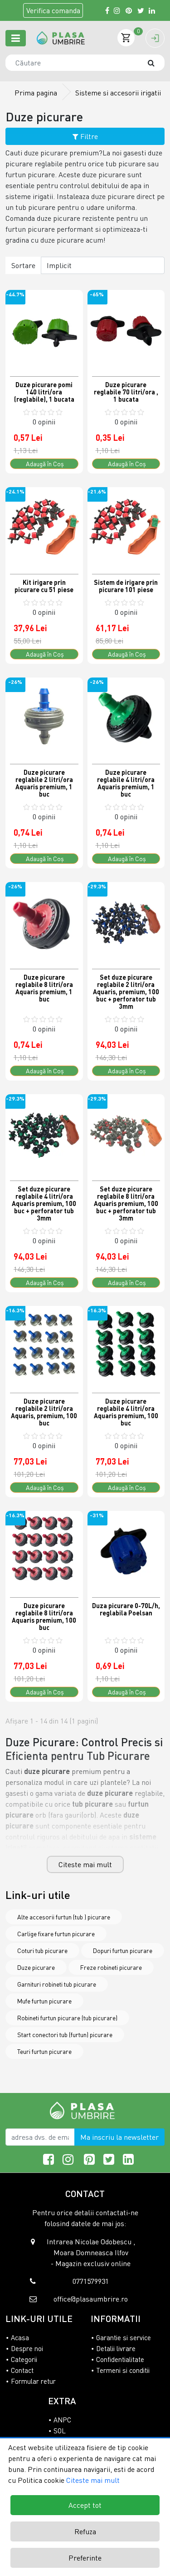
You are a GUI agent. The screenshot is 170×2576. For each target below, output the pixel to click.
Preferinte (85, 2558)
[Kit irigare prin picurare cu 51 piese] (44, 526)
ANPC (62, 2420)
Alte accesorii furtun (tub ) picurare (64, 1917)
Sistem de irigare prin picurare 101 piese (126, 586)
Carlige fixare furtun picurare (56, 1934)
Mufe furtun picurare (44, 2001)
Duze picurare (36, 1967)
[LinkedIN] (152, 10)
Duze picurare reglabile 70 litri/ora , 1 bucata (126, 392)
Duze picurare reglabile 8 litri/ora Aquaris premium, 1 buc (44, 988)
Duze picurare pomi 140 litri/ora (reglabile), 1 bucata (44, 392)
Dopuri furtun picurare (123, 1951)
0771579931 (91, 2281)
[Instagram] (117, 10)
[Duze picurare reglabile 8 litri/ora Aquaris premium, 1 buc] (44, 921)
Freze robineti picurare (111, 1967)
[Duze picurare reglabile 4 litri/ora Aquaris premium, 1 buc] (126, 716)
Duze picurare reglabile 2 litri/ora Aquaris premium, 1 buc (44, 783)
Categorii (24, 2359)
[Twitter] (141, 10)
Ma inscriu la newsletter (119, 2137)
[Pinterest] (129, 10)
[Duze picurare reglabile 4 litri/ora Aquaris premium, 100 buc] (126, 1345)
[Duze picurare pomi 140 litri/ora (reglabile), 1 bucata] (44, 329)
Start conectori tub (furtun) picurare (65, 2035)
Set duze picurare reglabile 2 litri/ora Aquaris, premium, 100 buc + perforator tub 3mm (126, 992)
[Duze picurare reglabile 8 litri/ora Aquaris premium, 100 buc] (44, 1550)
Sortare (23, 265)
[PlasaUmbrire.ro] (85, 2110)
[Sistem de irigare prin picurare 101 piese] (126, 526)
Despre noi (27, 2348)
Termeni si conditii (123, 2370)
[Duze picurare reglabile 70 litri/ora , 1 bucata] (126, 329)
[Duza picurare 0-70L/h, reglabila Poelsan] (126, 1550)
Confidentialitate (120, 2359)
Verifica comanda (53, 10)
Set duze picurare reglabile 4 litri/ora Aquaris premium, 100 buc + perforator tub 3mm (44, 1203)
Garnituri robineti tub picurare (57, 1984)
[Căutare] (155, 63)
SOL (60, 2431)
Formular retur (33, 2381)
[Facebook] (107, 10)
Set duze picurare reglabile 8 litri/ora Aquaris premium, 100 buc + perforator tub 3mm (126, 1203)
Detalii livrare (116, 2348)
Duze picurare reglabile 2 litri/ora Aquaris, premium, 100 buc (44, 1412)
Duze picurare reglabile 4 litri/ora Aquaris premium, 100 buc (126, 1412)
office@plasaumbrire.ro (91, 2299)
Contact (22, 2370)
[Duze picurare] (61, 38)
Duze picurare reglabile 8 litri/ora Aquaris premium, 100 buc (44, 1617)
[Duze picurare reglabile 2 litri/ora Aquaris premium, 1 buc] (44, 716)
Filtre (88, 136)
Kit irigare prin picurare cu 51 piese (44, 586)
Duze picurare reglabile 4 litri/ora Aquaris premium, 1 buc (126, 783)
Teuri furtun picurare (44, 2051)
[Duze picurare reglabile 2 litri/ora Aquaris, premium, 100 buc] (44, 1345)
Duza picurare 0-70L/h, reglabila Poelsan (126, 1609)
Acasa (20, 2337)
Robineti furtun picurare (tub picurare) (67, 2018)
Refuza (85, 2531)
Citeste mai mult (85, 1864)
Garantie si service (124, 2337)
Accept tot (85, 2505)
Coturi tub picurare (42, 1951)
